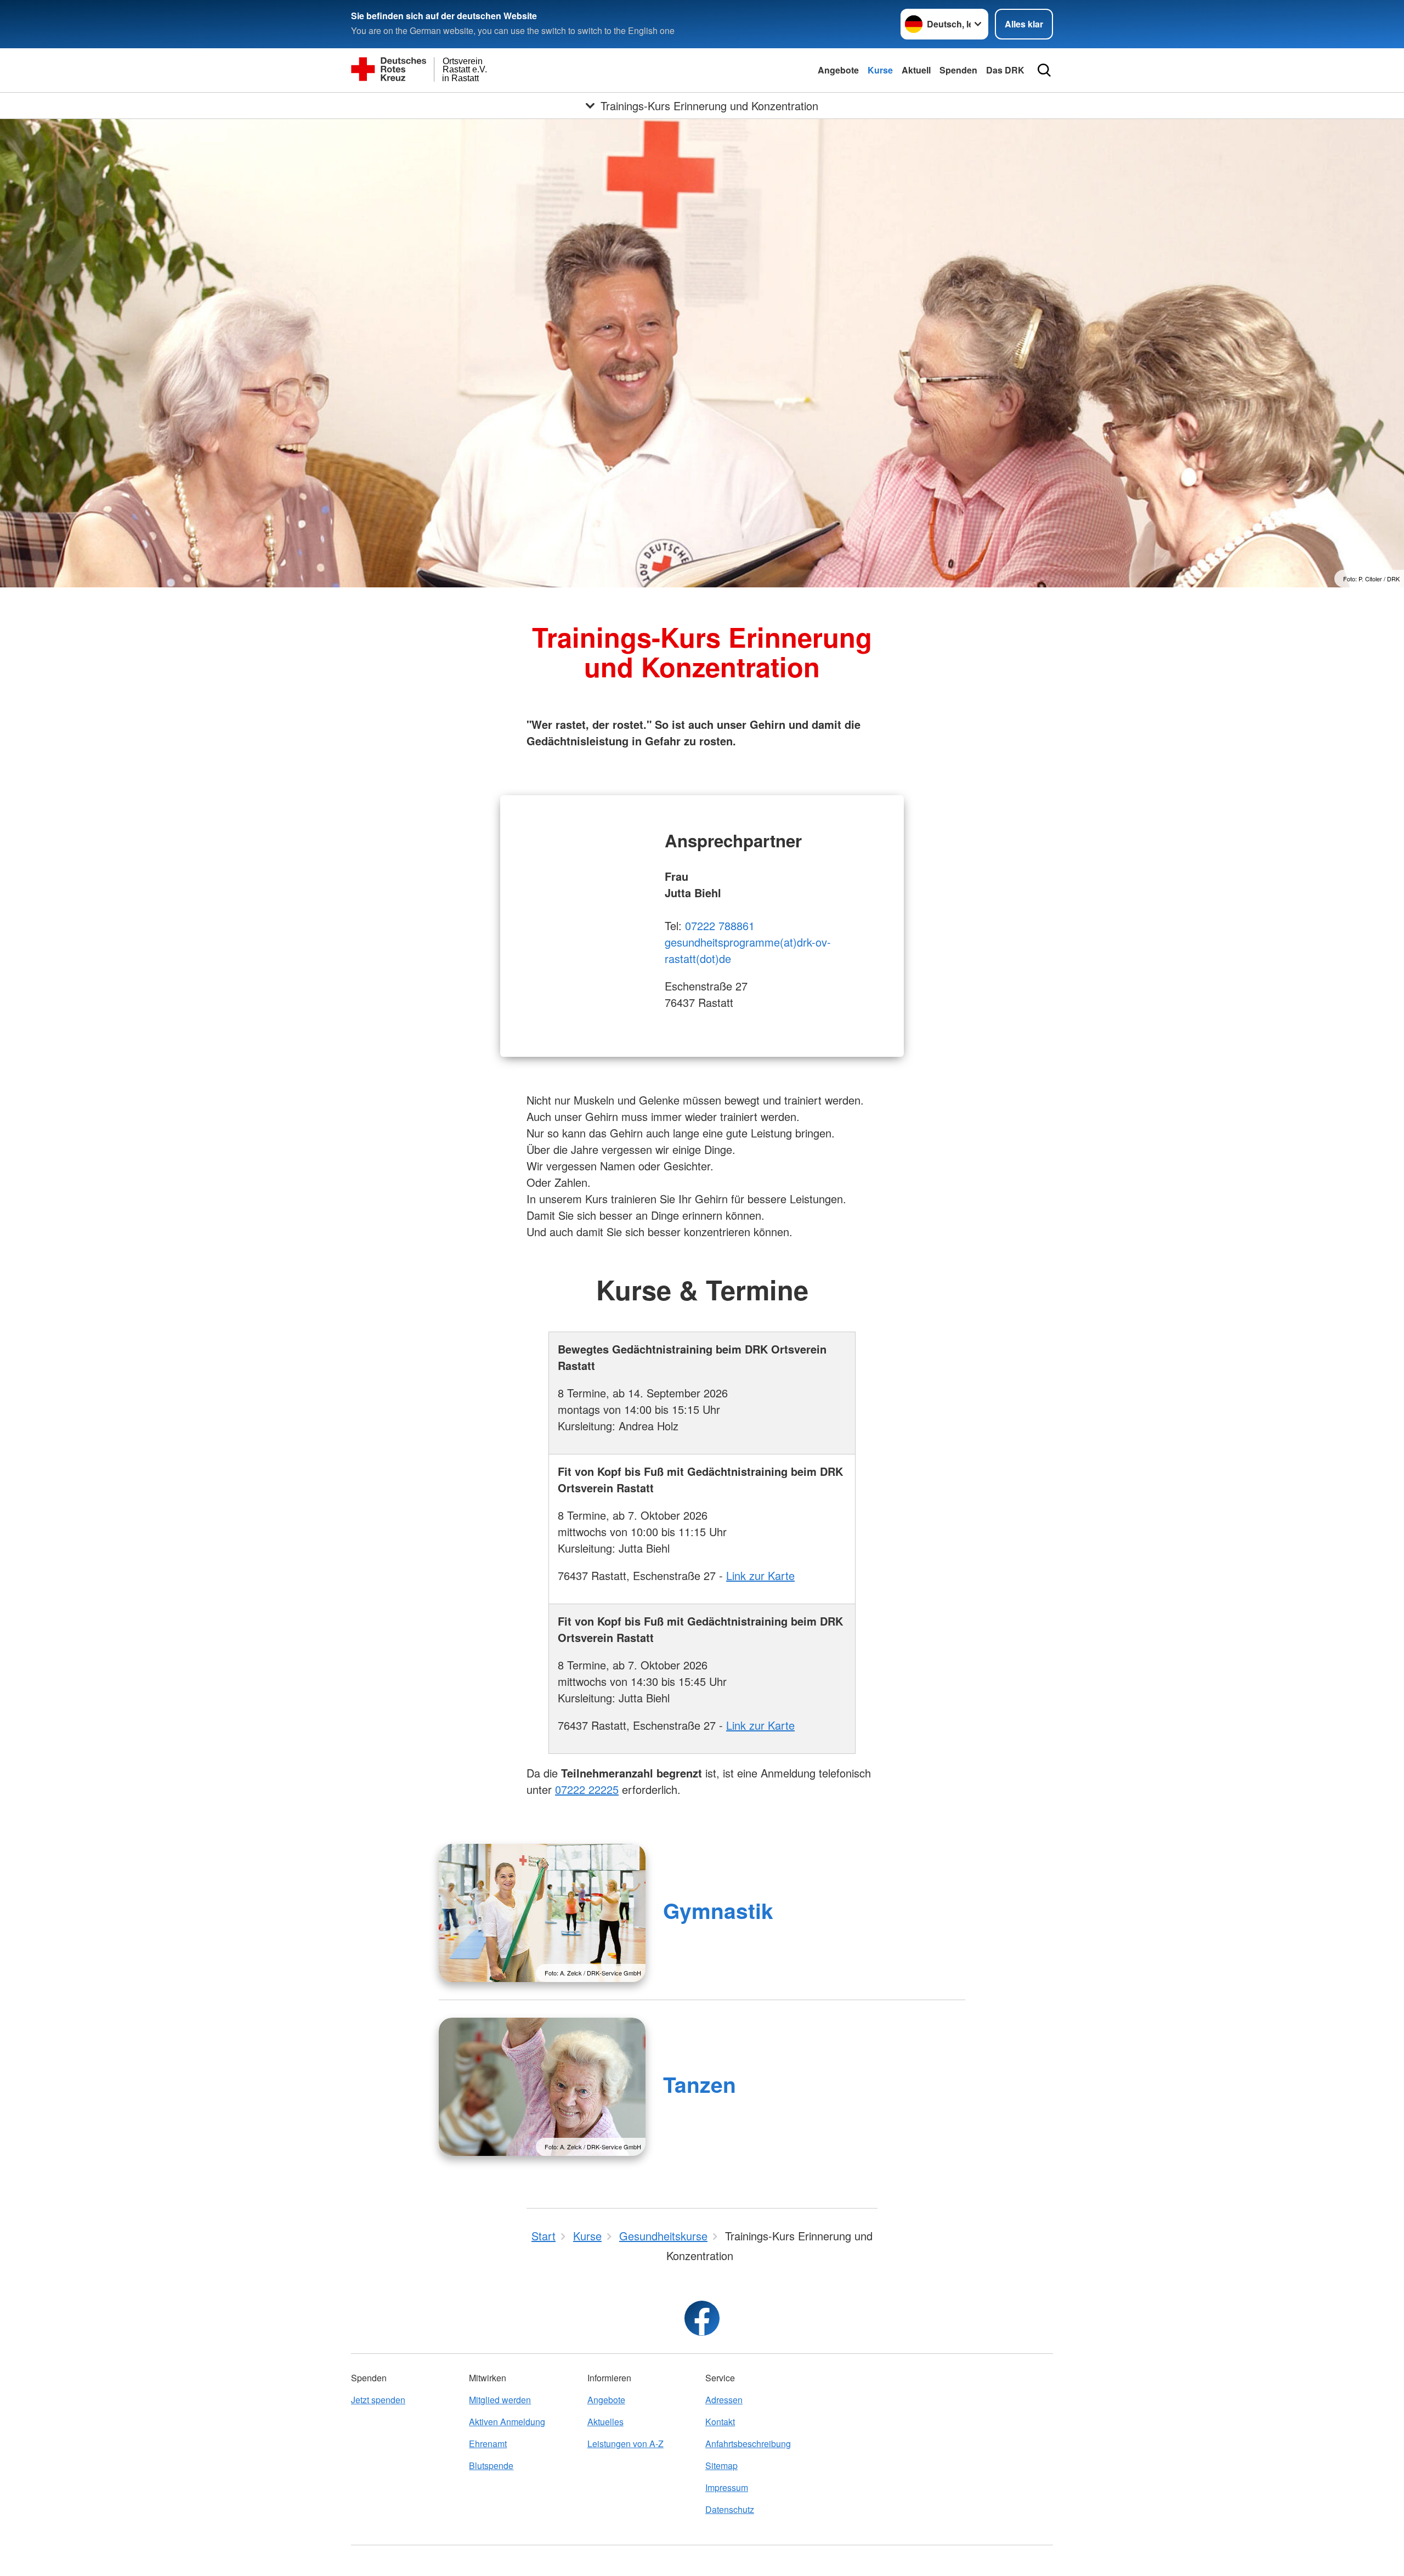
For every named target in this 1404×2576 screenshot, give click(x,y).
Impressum (727, 2487)
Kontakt (720, 2422)
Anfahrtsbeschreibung (748, 2444)
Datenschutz (730, 2509)
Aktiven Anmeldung (507, 2422)
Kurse (880, 70)
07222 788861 (720, 925)
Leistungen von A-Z (625, 2444)
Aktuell (916, 70)
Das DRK (1005, 70)
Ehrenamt (488, 2444)
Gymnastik (718, 1910)
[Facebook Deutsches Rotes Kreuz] (702, 2318)
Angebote (838, 70)
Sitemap (721, 2465)
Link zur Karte (760, 1575)
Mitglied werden (500, 2400)
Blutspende (491, 2465)
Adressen (724, 2400)
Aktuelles (605, 2422)
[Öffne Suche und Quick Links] (1044, 70)
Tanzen (700, 2084)
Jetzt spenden (378, 2400)
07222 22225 (587, 1789)
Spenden (958, 70)
